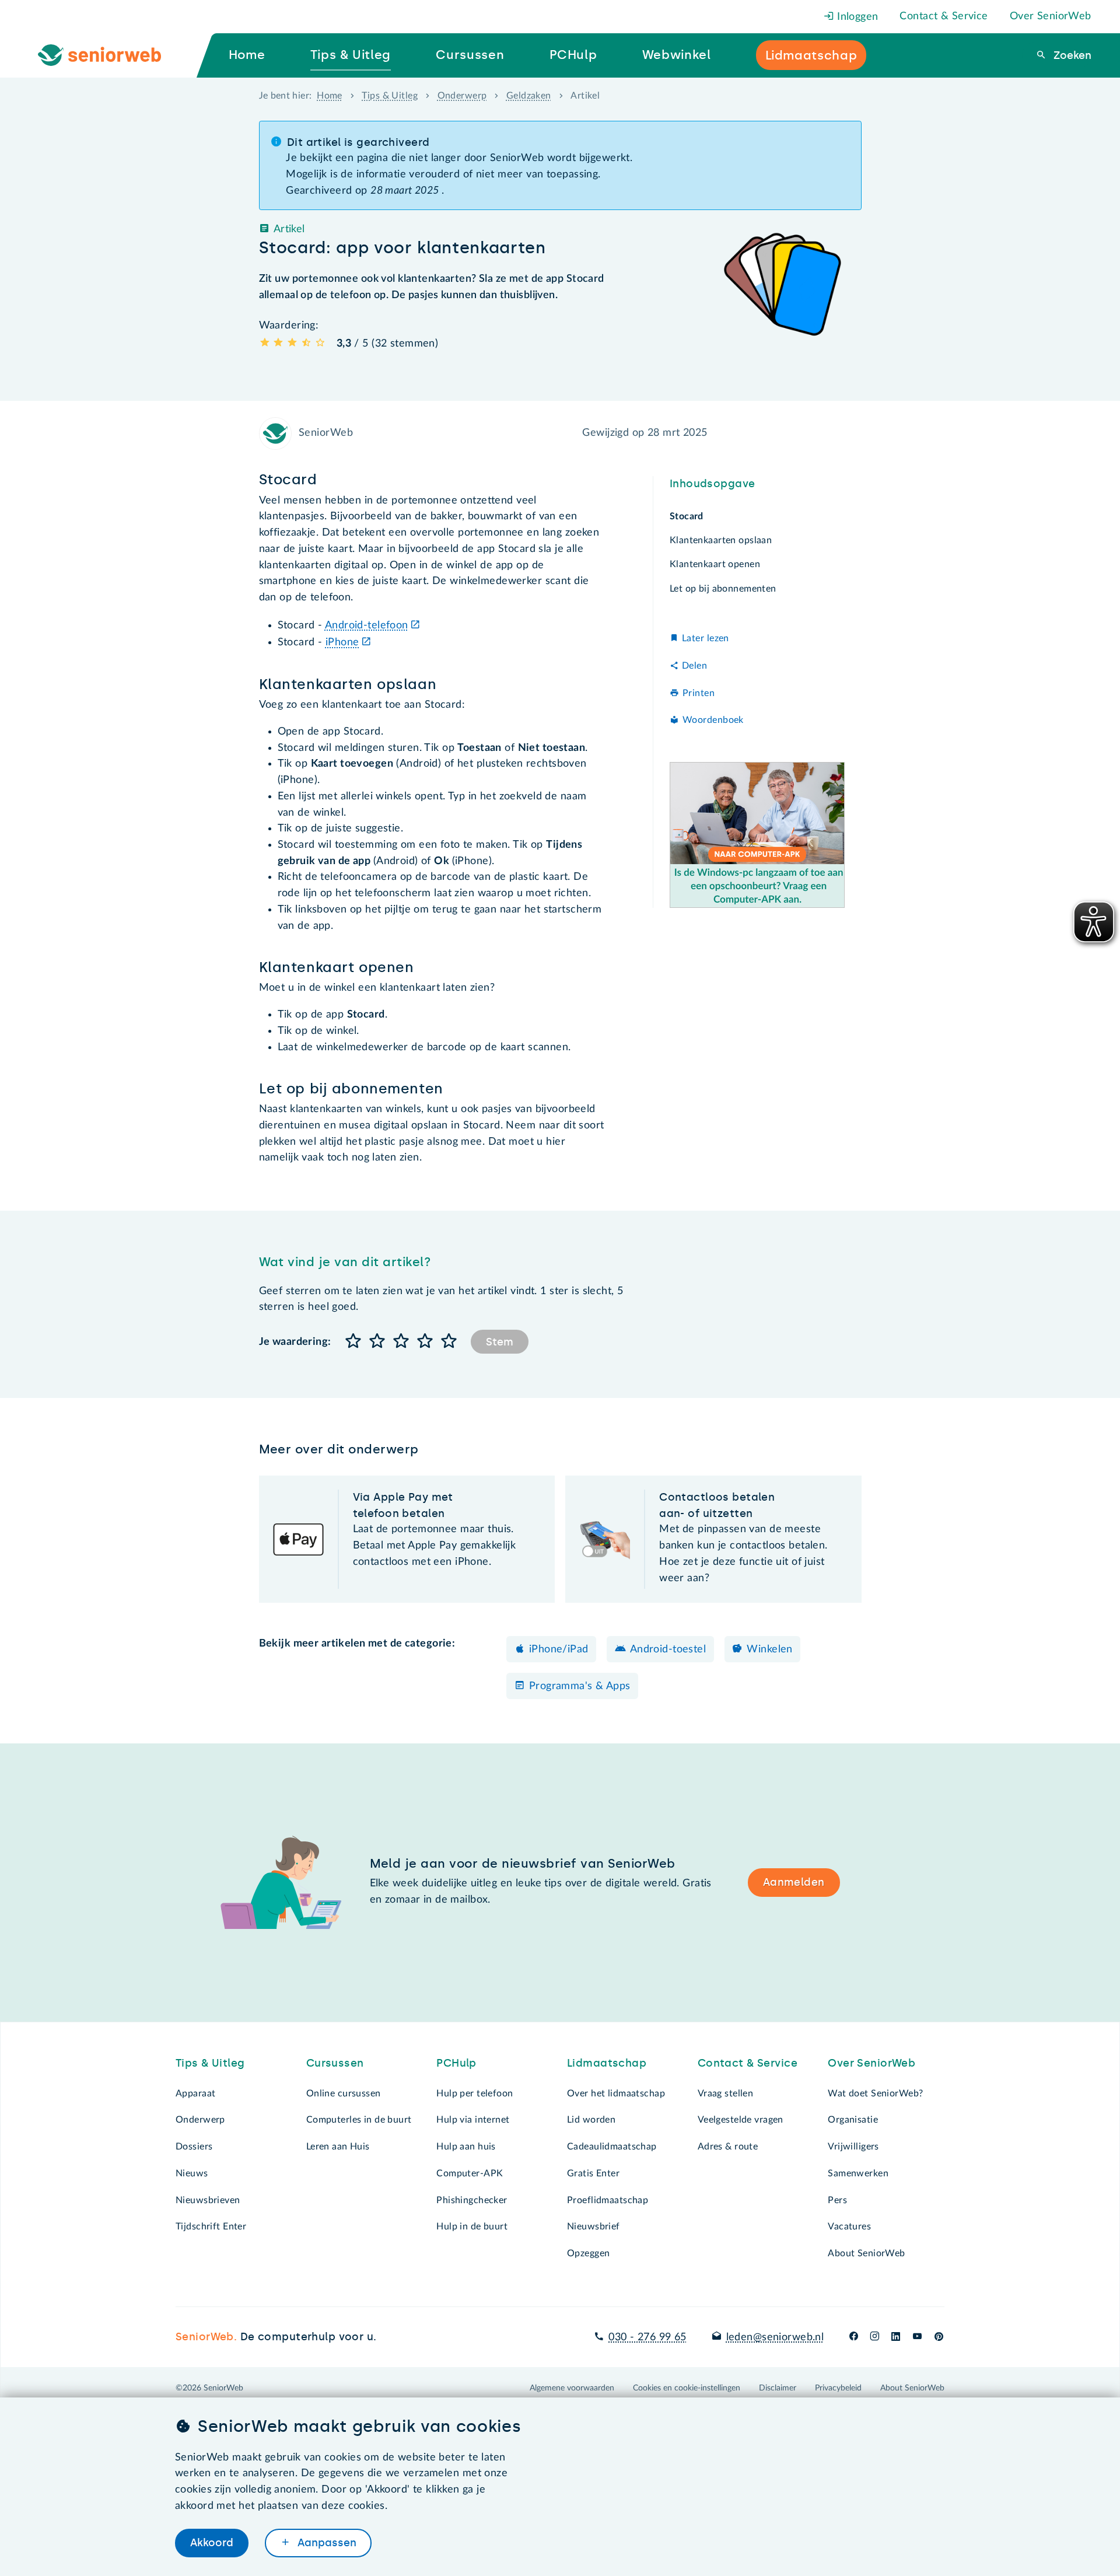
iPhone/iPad (559, 1649)
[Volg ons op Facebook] (854, 2337)
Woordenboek (713, 720)
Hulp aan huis (466, 2147)
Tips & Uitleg (390, 96)
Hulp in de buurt (472, 2227)
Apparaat (195, 2093)
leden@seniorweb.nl (775, 2337)
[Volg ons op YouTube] (917, 2337)
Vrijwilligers (853, 2147)
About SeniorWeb (866, 2253)
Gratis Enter (593, 2173)
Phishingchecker (472, 2200)
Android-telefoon (367, 625)
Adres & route (728, 2147)
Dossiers (194, 2147)
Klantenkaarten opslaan (721, 540)
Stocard (687, 516)
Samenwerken (858, 2173)
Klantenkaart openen (715, 564)
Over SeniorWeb (1051, 16)
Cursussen (335, 2063)
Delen (694, 666)
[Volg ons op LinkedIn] (896, 2337)
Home (330, 96)
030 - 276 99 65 (647, 2337)
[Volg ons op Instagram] (875, 2337)
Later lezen (706, 638)
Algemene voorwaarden (572, 2388)
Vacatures (849, 2227)
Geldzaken (529, 96)
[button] (354, 1342)
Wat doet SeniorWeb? (875, 2093)
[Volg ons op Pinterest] (939, 2337)
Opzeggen (588, 2253)
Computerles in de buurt (359, 2120)
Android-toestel (668, 1649)
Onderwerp (462, 96)
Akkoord (212, 2543)
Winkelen (769, 1649)
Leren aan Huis (338, 2147)
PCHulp (456, 2063)
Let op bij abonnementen (723, 588)
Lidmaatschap (607, 2063)
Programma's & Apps (580, 1686)
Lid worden (591, 2120)
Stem (500, 1342)
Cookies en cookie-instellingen (687, 2388)
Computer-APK (470, 2173)
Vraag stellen (726, 2093)
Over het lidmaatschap (616, 2093)
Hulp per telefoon (475, 2093)
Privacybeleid (838, 2388)
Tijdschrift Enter (211, 2227)
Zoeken (1071, 55)
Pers (837, 2200)
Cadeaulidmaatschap (612, 2147)
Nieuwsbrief (594, 2227)
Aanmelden (794, 1882)
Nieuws (192, 2173)
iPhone (342, 642)
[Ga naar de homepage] (109, 55)
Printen (699, 693)
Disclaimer (778, 2388)
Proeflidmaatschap (608, 2200)
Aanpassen (325, 2543)
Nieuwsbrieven (208, 2200)
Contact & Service (944, 16)
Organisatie (853, 2120)
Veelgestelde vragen (741, 2120)
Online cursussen (344, 2093)
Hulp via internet (473, 2120)
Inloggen (856, 17)
